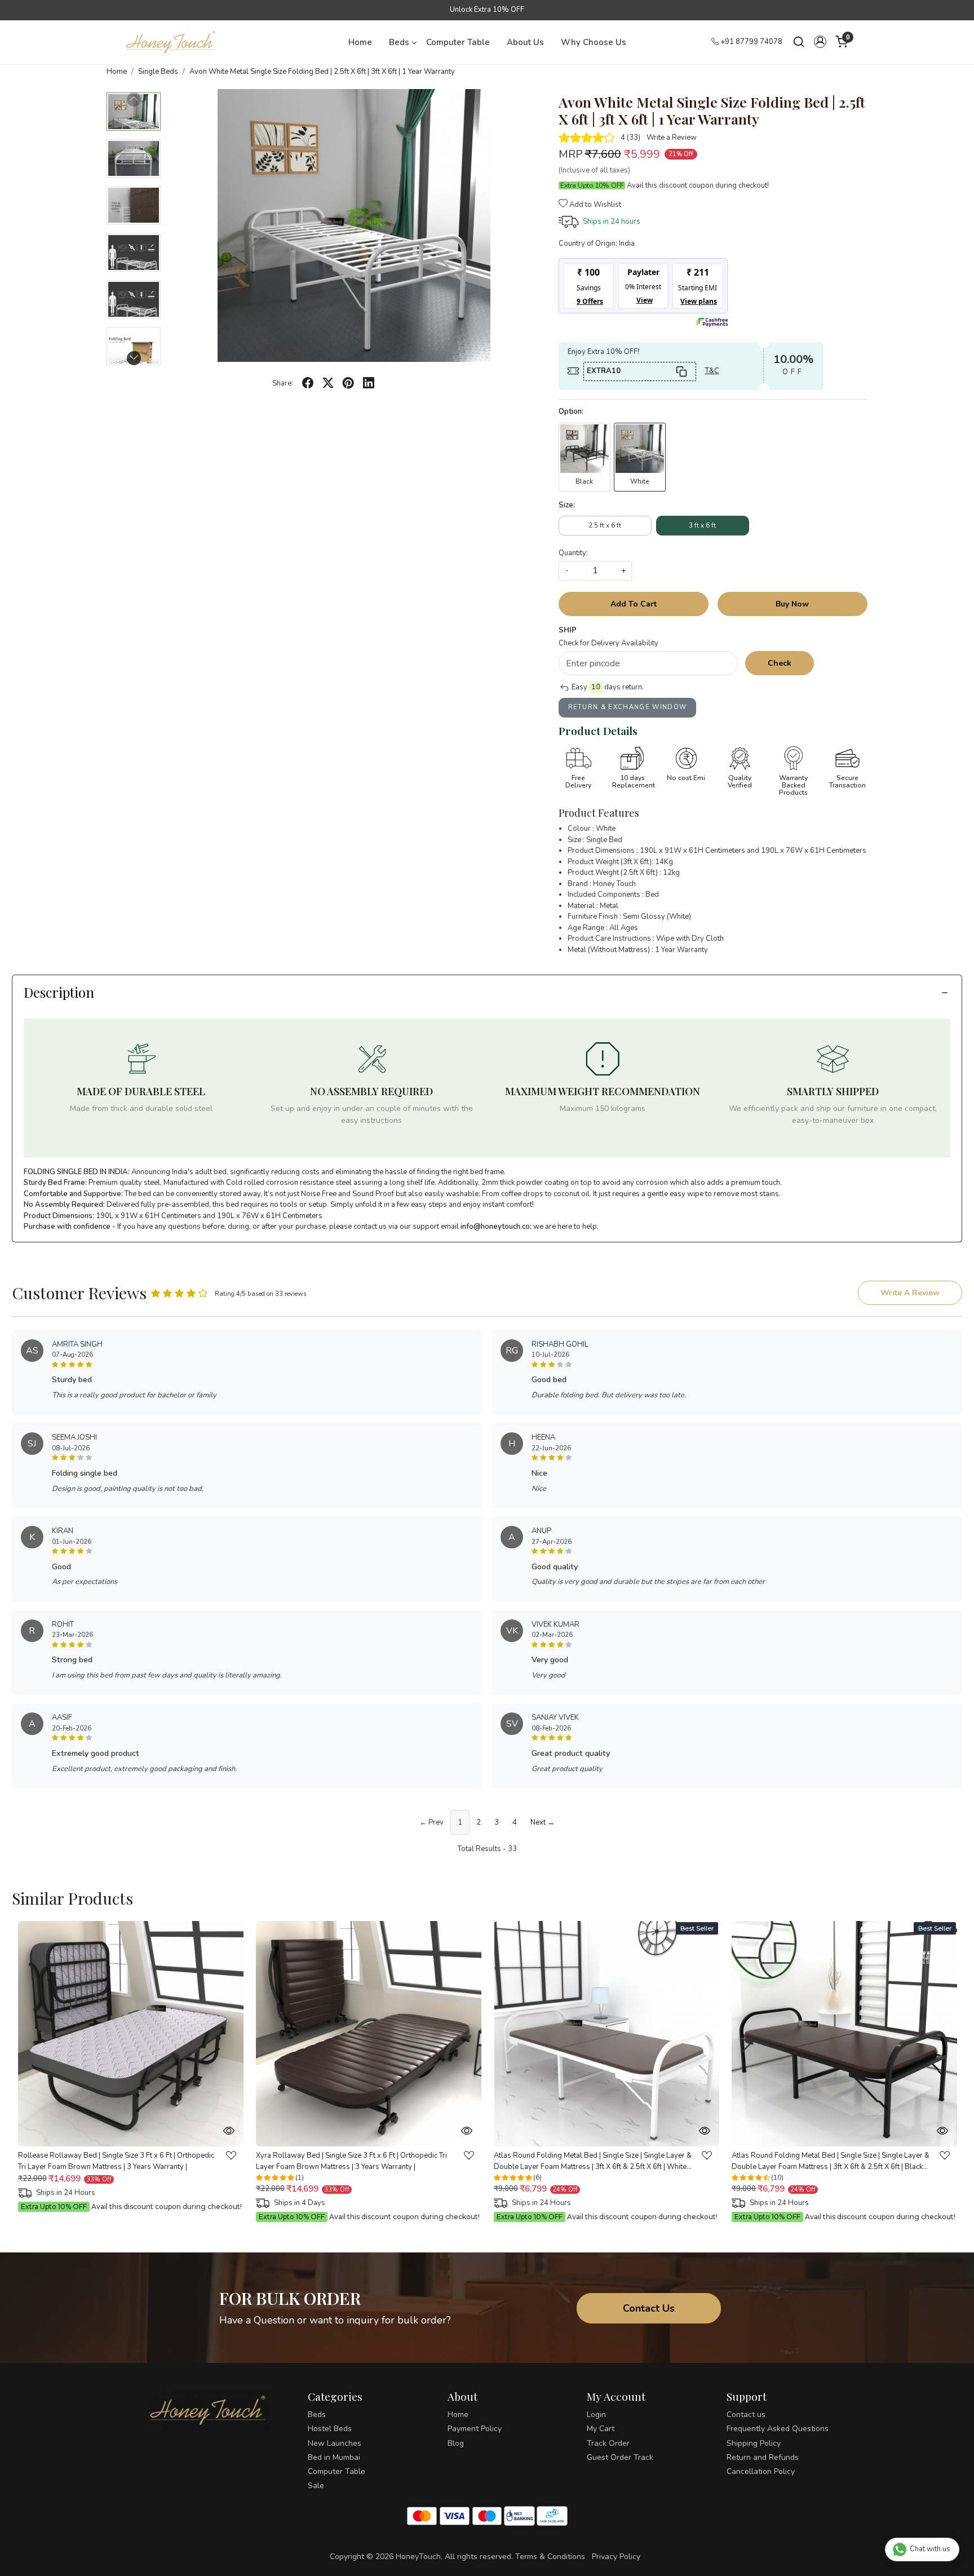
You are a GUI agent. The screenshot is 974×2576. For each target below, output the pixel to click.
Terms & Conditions (550, 2557)
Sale (316, 2486)
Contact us (746, 2415)
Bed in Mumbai (334, 2457)
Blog (456, 2443)
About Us (525, 42)
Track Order (608, 2443)
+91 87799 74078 (751, 42)
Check (780, 663)
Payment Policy (475, 2429)
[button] (820, 42)
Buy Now (792, 604)
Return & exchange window (628, 707)
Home (360, 42)
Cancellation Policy (761, 2471)
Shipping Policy (754, 2443)
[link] (799, 42)
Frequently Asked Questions (778, 2429)
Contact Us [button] (649, 2308)
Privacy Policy (616, 2557)
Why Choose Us (594, 42)
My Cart (601, 2429)
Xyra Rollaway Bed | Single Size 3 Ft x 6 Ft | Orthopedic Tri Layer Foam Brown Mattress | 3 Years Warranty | (351, 2162)
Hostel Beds (330, 2429)
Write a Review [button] (910, 1293)
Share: (283, 383)
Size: (567, 505)
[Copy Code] (681, 371)
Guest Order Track (620, 2457)
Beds (399, 42)
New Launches (335, 2443)
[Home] (171, 42)
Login (596, 2415)
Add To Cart (634, 604)
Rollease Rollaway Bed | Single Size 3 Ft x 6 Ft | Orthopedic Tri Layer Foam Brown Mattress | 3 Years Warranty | (116, 2162)
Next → (543, 1822)
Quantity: (573, 553)
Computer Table (458, 42)
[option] (131, 2068)
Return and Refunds (763, 2457)
